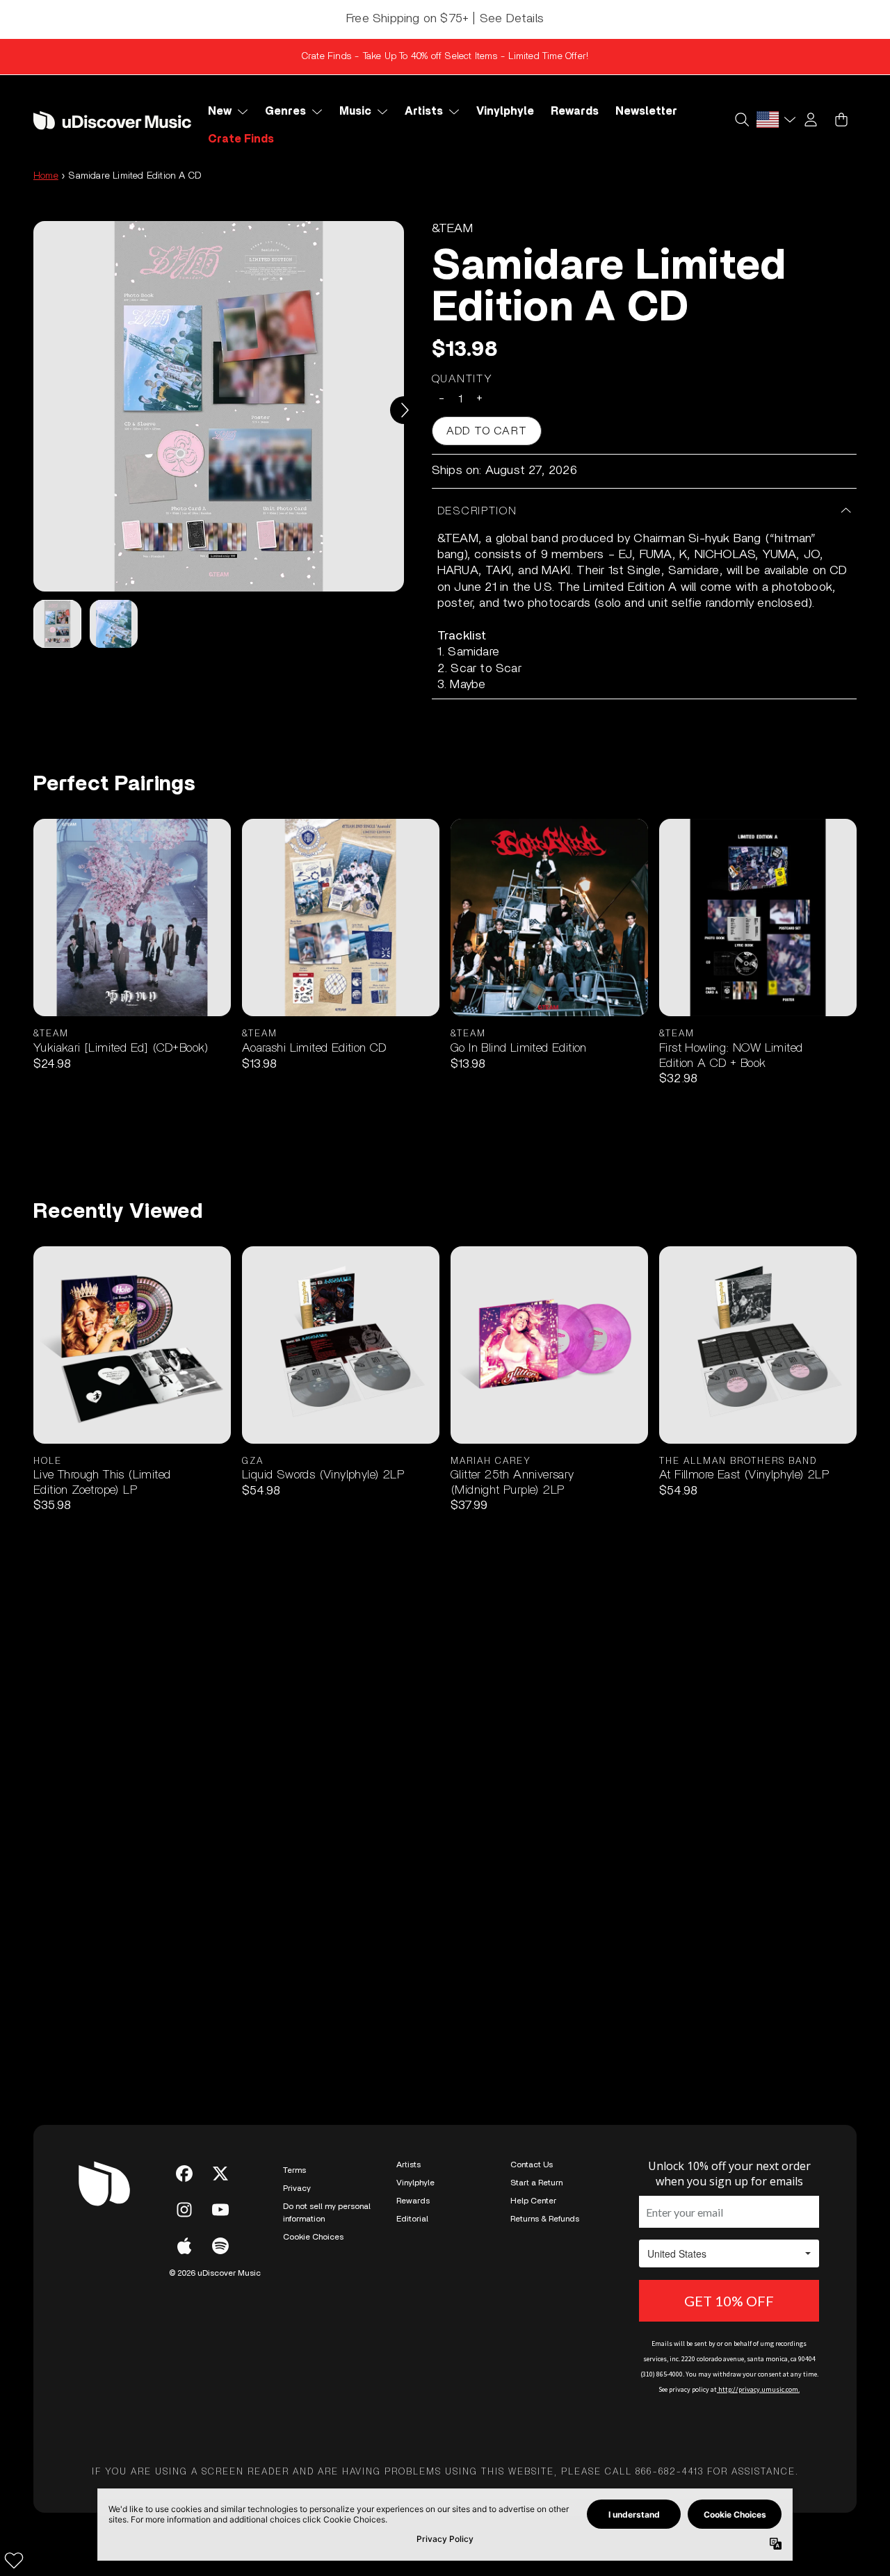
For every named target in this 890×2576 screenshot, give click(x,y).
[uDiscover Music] (112, 121)
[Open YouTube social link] (220, 2210)
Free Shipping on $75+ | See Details (445, 19)
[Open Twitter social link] (220, 2174)
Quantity (462, 379)
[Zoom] (219, 406)
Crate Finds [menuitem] (241, 139)
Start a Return (536, 2183)
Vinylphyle (415, 2183)
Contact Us (532, 2165)
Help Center (533, 2201)
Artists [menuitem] (424, 111)
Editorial (412, 2219)
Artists (408, 2165)
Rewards (413, 2201)
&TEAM (452, 229)
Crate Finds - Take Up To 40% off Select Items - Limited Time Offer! (445, 56)
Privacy (297, 2188)
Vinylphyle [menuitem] (505, 111)
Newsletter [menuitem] (646, 111)
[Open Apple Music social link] (184, 2246)
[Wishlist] (14, 2560)
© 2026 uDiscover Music (215, 2273)
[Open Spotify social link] (220, 2246)
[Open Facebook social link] (184, 2174)
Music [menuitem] (355, 111)
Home (46, 176)
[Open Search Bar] (741, 120)
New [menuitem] (220, 111)
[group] (57, 624)
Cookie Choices (313, 2237)
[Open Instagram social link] (184, 2210)
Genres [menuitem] (285, 111)
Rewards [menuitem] (575, 111)
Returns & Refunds (545, 2219)
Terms (294, 2170)
